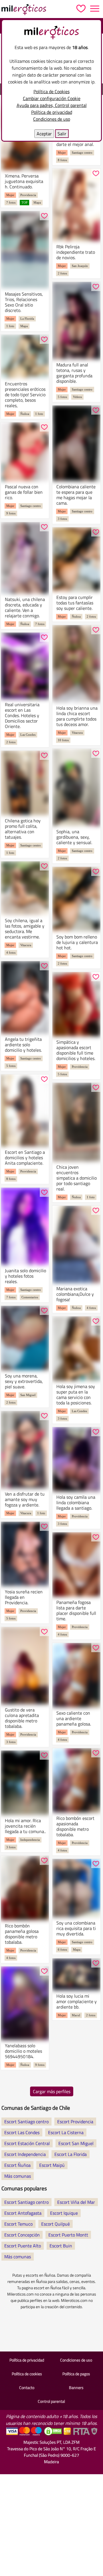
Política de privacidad (52, 112)
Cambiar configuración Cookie (52, 98)
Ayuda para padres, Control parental (52, 105)
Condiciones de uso (52, 119)
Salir (62, 134)
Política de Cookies (51, 91)
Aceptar (44, 134)
